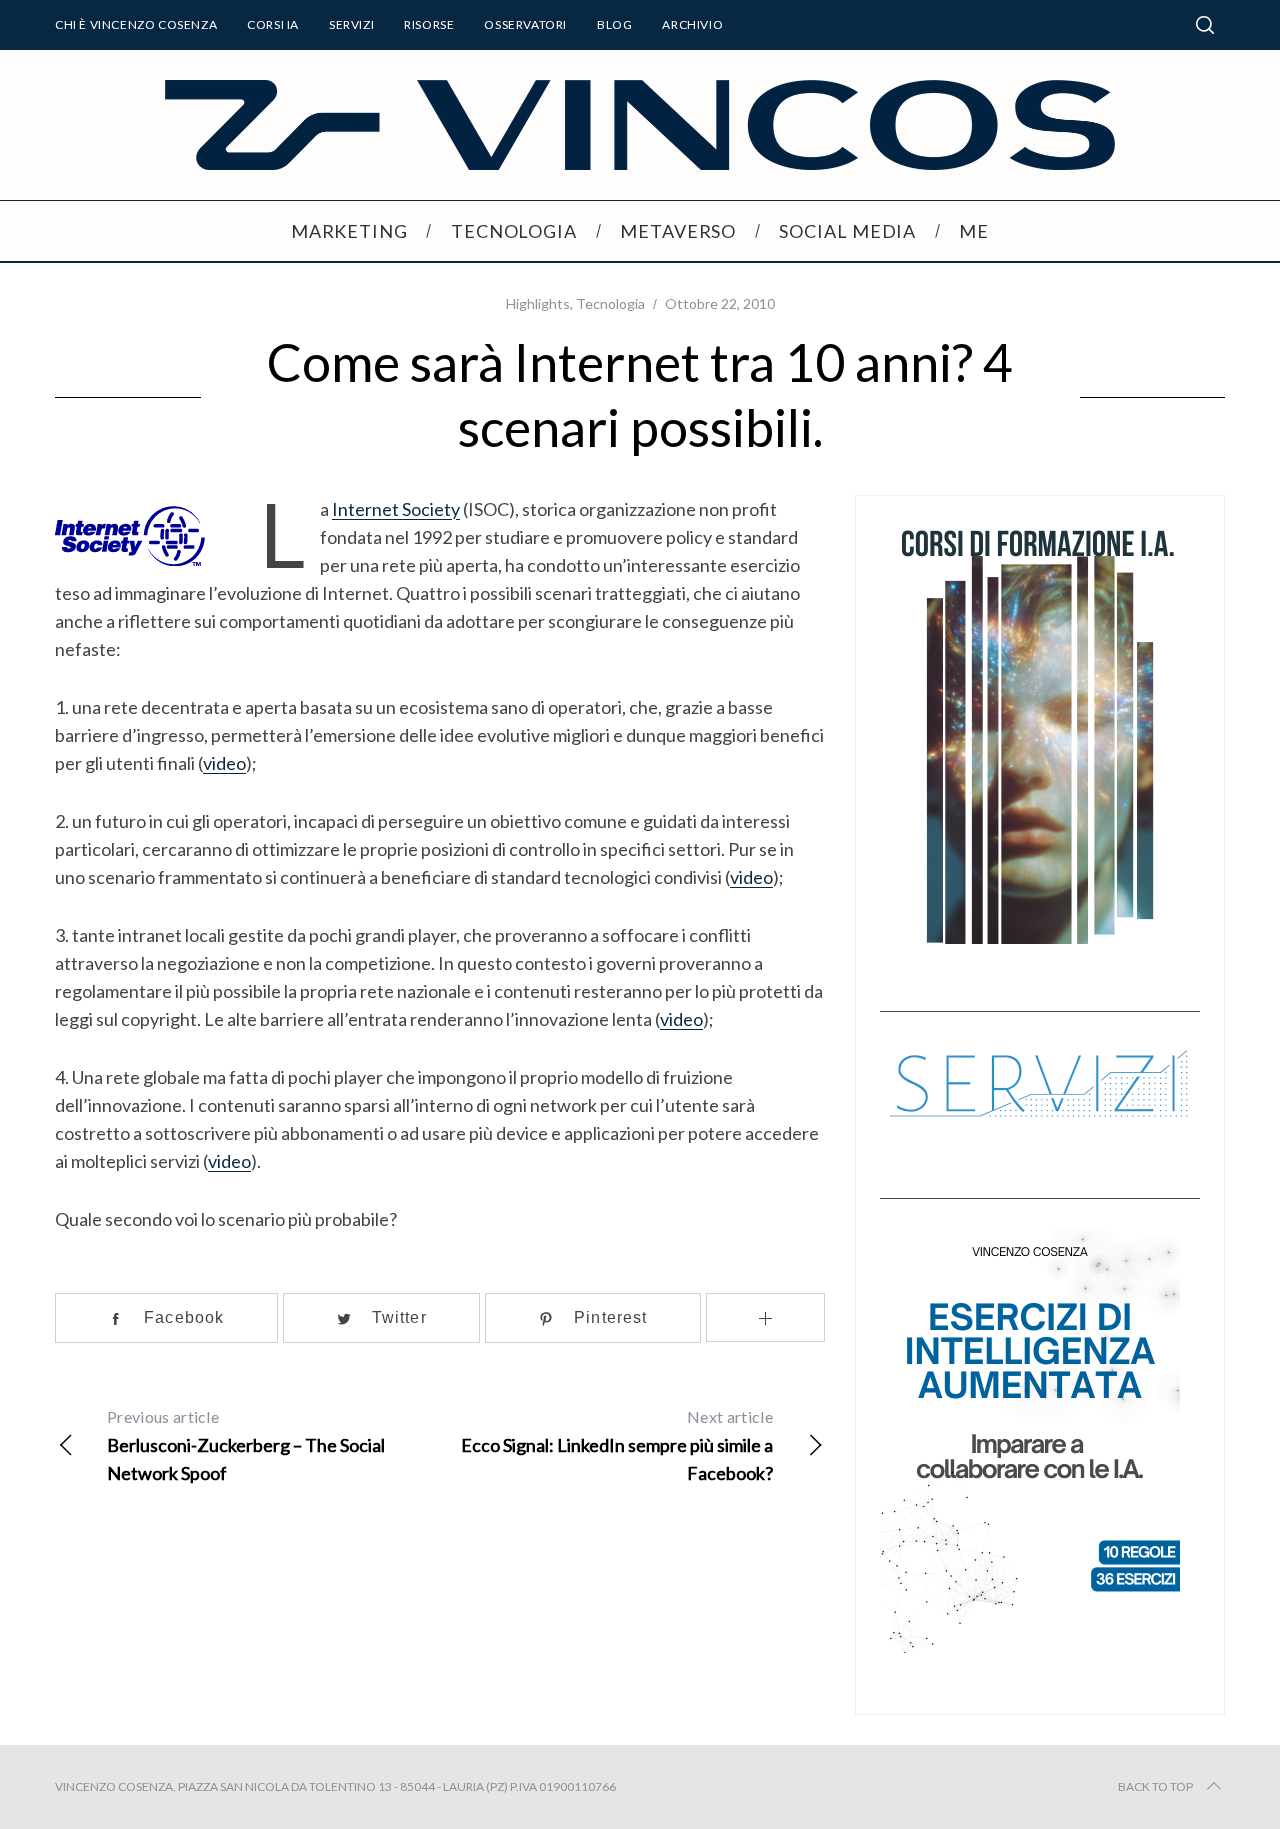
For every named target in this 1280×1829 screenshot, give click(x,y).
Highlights (538, 303)
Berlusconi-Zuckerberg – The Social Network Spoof (246, 1445)
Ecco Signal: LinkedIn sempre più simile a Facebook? (617, 1445)
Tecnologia (610, 303)
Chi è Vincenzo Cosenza (136, 24)
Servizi (351, 24)
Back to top (1155, 1786)
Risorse (429, 24)
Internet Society (396, 509)
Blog (614, 24)
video (224, 763)
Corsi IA (273, 24)
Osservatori (525, 24)
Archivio (692, 24)
